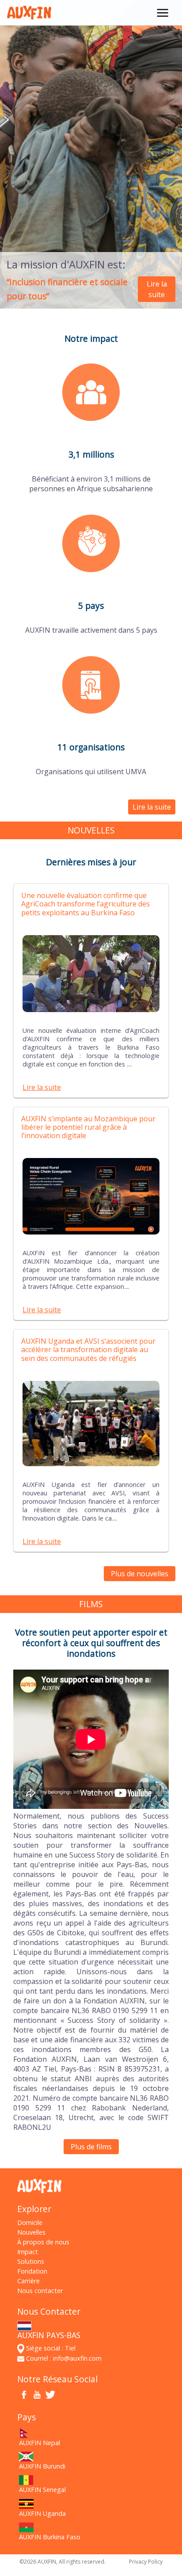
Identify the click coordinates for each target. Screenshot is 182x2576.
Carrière (28, 2281)
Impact (28, 2252)
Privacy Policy (146, 2562)
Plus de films (91, 2147)
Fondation (32, 2271)
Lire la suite (157, 289)
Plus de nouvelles (140, 1574)
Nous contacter (40, 2291)
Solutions (31, 2261)
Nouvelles (31, 2232)
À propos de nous (43, 2242)
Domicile (30, 2222)
